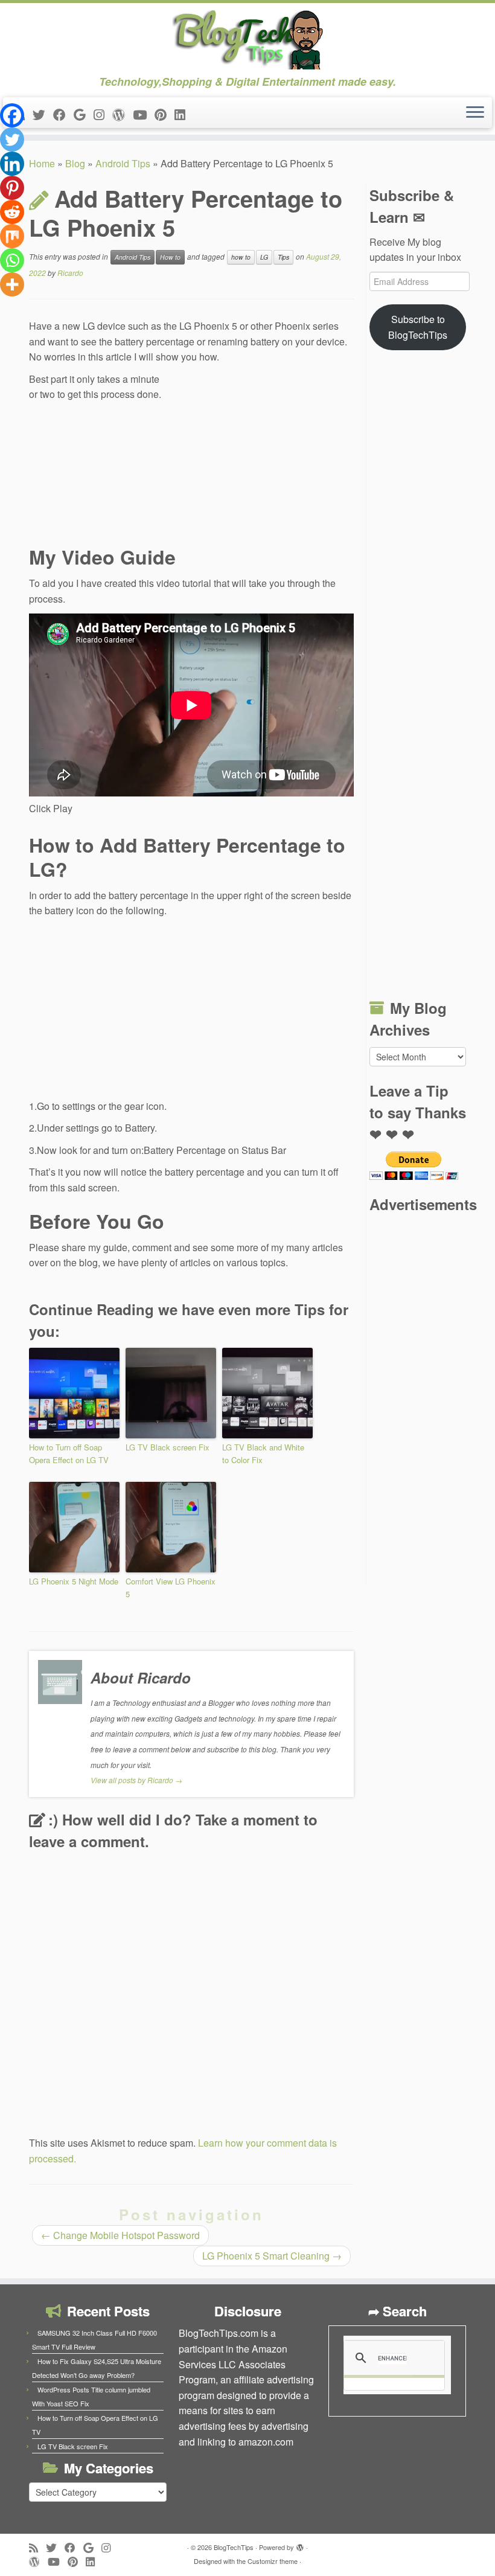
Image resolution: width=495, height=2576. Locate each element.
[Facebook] (12, 115)
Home (42, 163)
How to (170, 257)
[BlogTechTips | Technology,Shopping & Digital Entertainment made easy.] (247, 39)
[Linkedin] (12, 164)
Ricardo (70, 273)
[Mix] (12, 236)
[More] (12, 284)
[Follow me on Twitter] (43, 114)
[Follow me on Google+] (84, 114)
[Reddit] (12, 212)
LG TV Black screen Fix (168, 1447)
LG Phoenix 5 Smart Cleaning (272, 2256)
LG (264, 257)
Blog (75, 163)
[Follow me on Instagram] (103, 114)
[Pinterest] (12, 188)
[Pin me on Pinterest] (164, 114)
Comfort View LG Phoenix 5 (171, 1588)
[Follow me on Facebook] (63, 114)
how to (241, 257)
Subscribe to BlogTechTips (418, 327)
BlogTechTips (234, 2547)
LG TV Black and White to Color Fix (263, 1453)
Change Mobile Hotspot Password (120, 2235)
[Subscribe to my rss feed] (37, 2547)
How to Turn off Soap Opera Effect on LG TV (69, 1453)
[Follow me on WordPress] (123, 114)
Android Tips (123, 163)
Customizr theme (273, 2561)
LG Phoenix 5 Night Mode (74, 1581)
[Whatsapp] (12, 260)
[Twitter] (12, 139)
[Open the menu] (475, 113)
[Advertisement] (263, 453)
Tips (283, 257)
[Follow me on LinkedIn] (184, 114)
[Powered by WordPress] (300, 2545)
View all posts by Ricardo (136, 1780)
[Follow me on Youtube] (144, 114)
